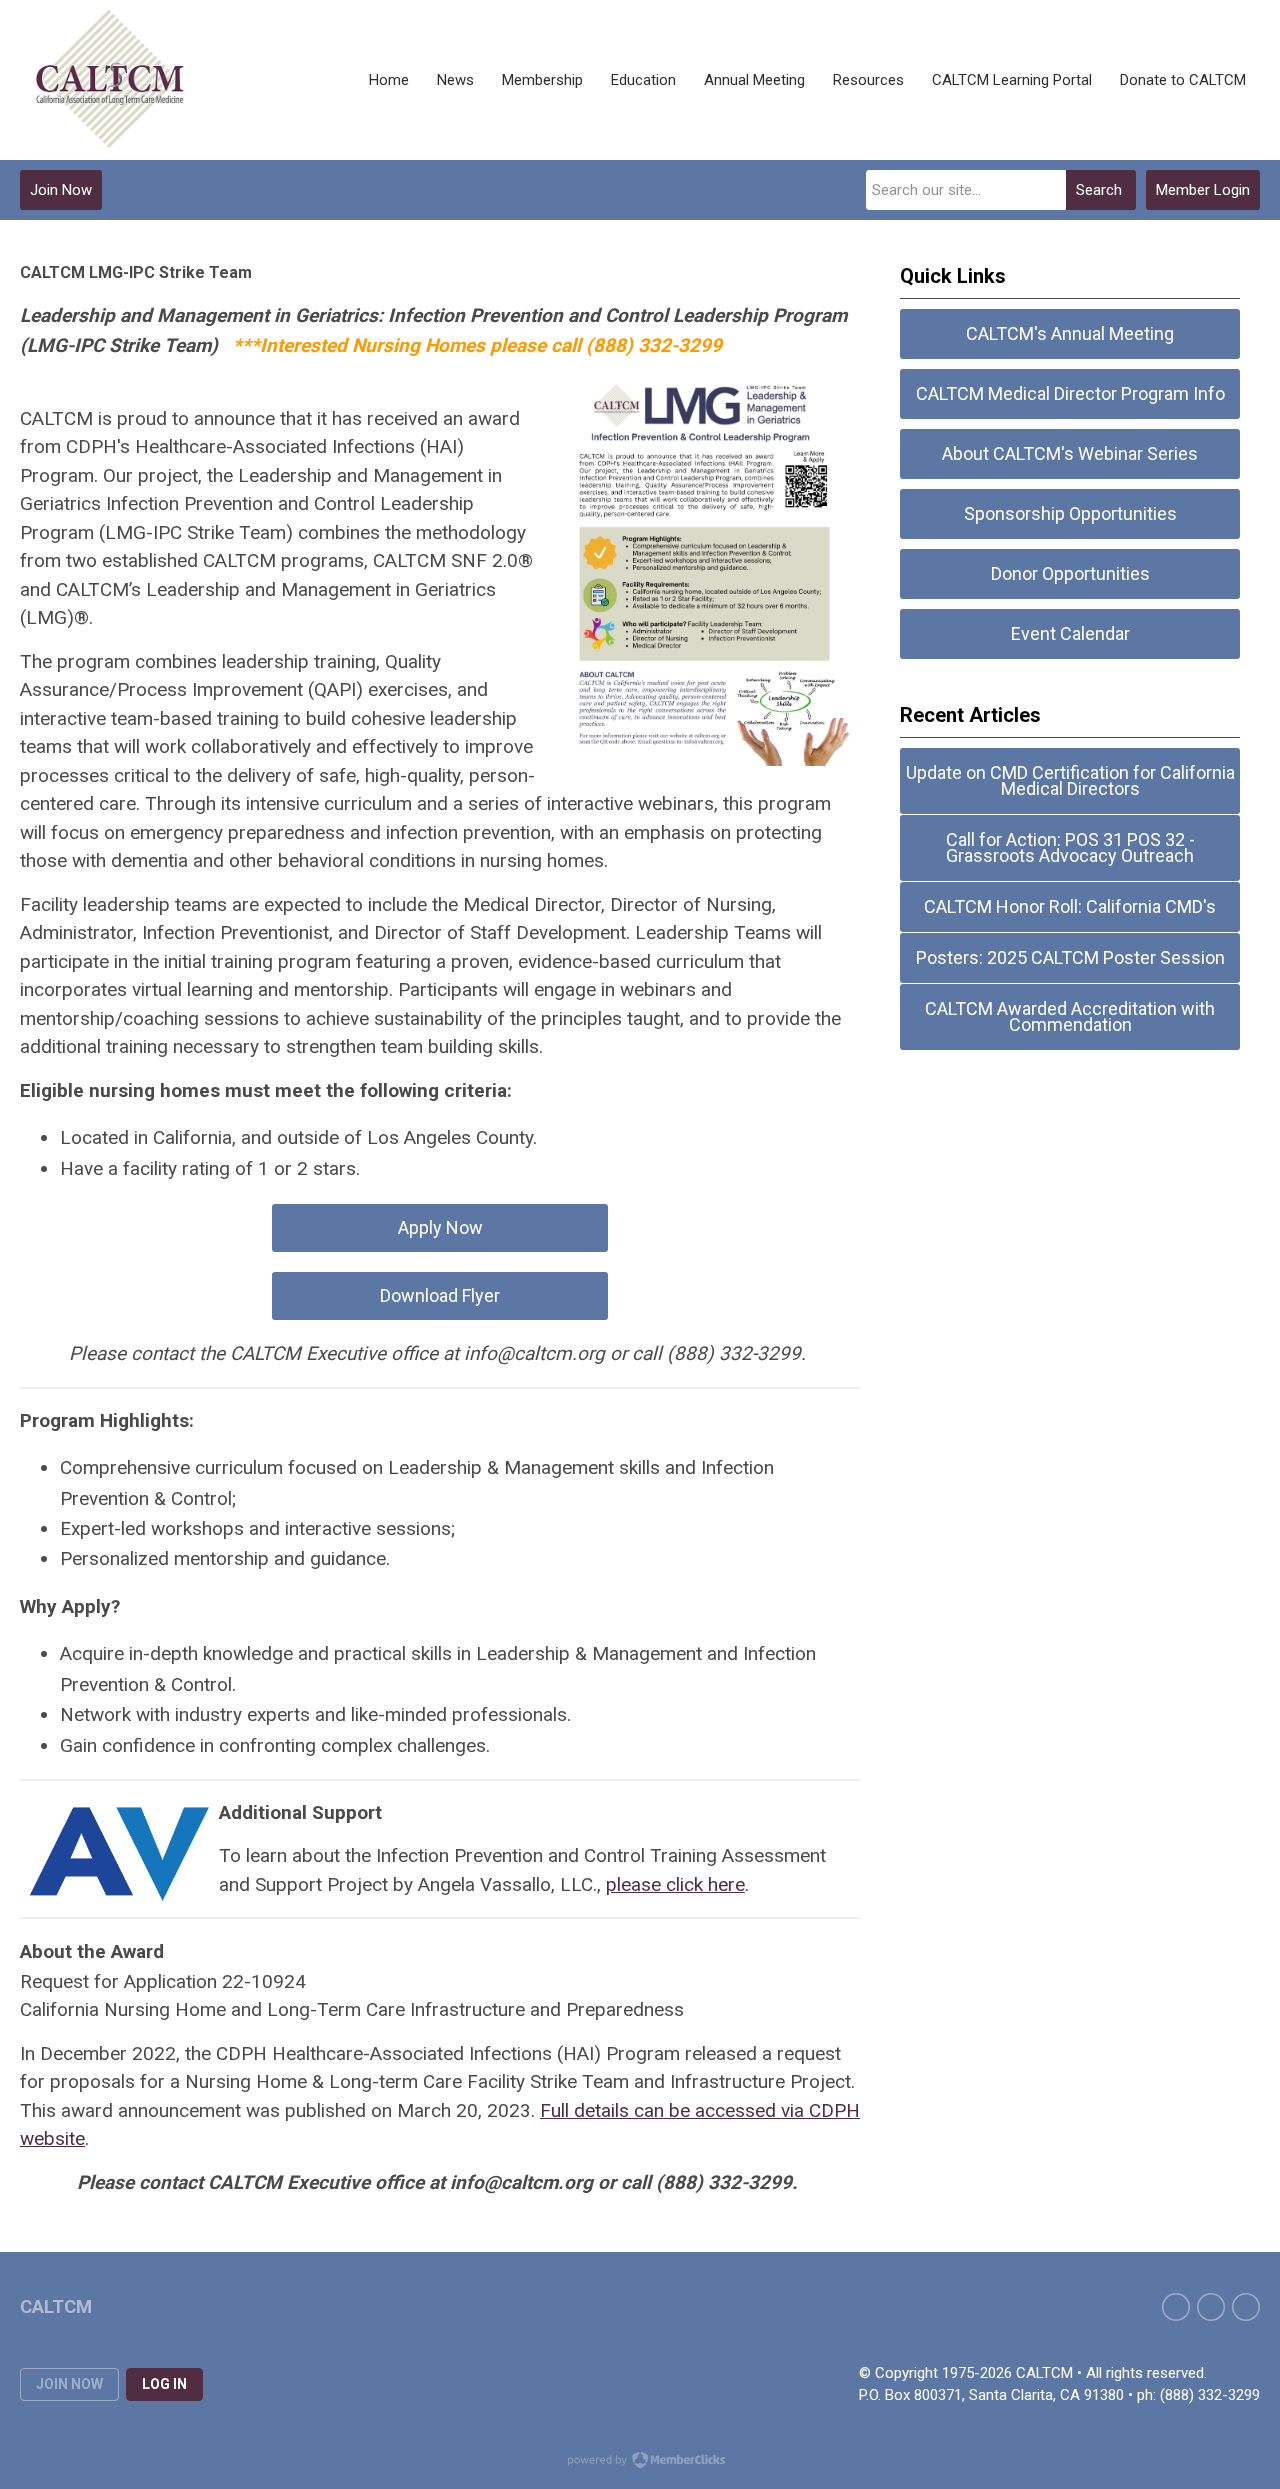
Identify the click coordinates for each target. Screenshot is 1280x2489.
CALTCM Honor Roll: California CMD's (1070, 906)
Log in (164, 2384)
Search (1099, 190)
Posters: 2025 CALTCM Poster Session (1070, 957)
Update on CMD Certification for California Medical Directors (1070, 780)
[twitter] (1211, 2307)
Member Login (1203, 190)
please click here (675, 1884)
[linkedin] (1246, 2307)
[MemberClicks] (110, 80)
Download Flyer (440, 1295)
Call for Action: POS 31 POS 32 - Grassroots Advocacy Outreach (1070, 847)
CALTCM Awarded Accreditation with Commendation (1070, 1016)
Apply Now (440, 1227)
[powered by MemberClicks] (640, 2462)
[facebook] (1176, 2307)
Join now (69, 2384)
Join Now (61, 190)
